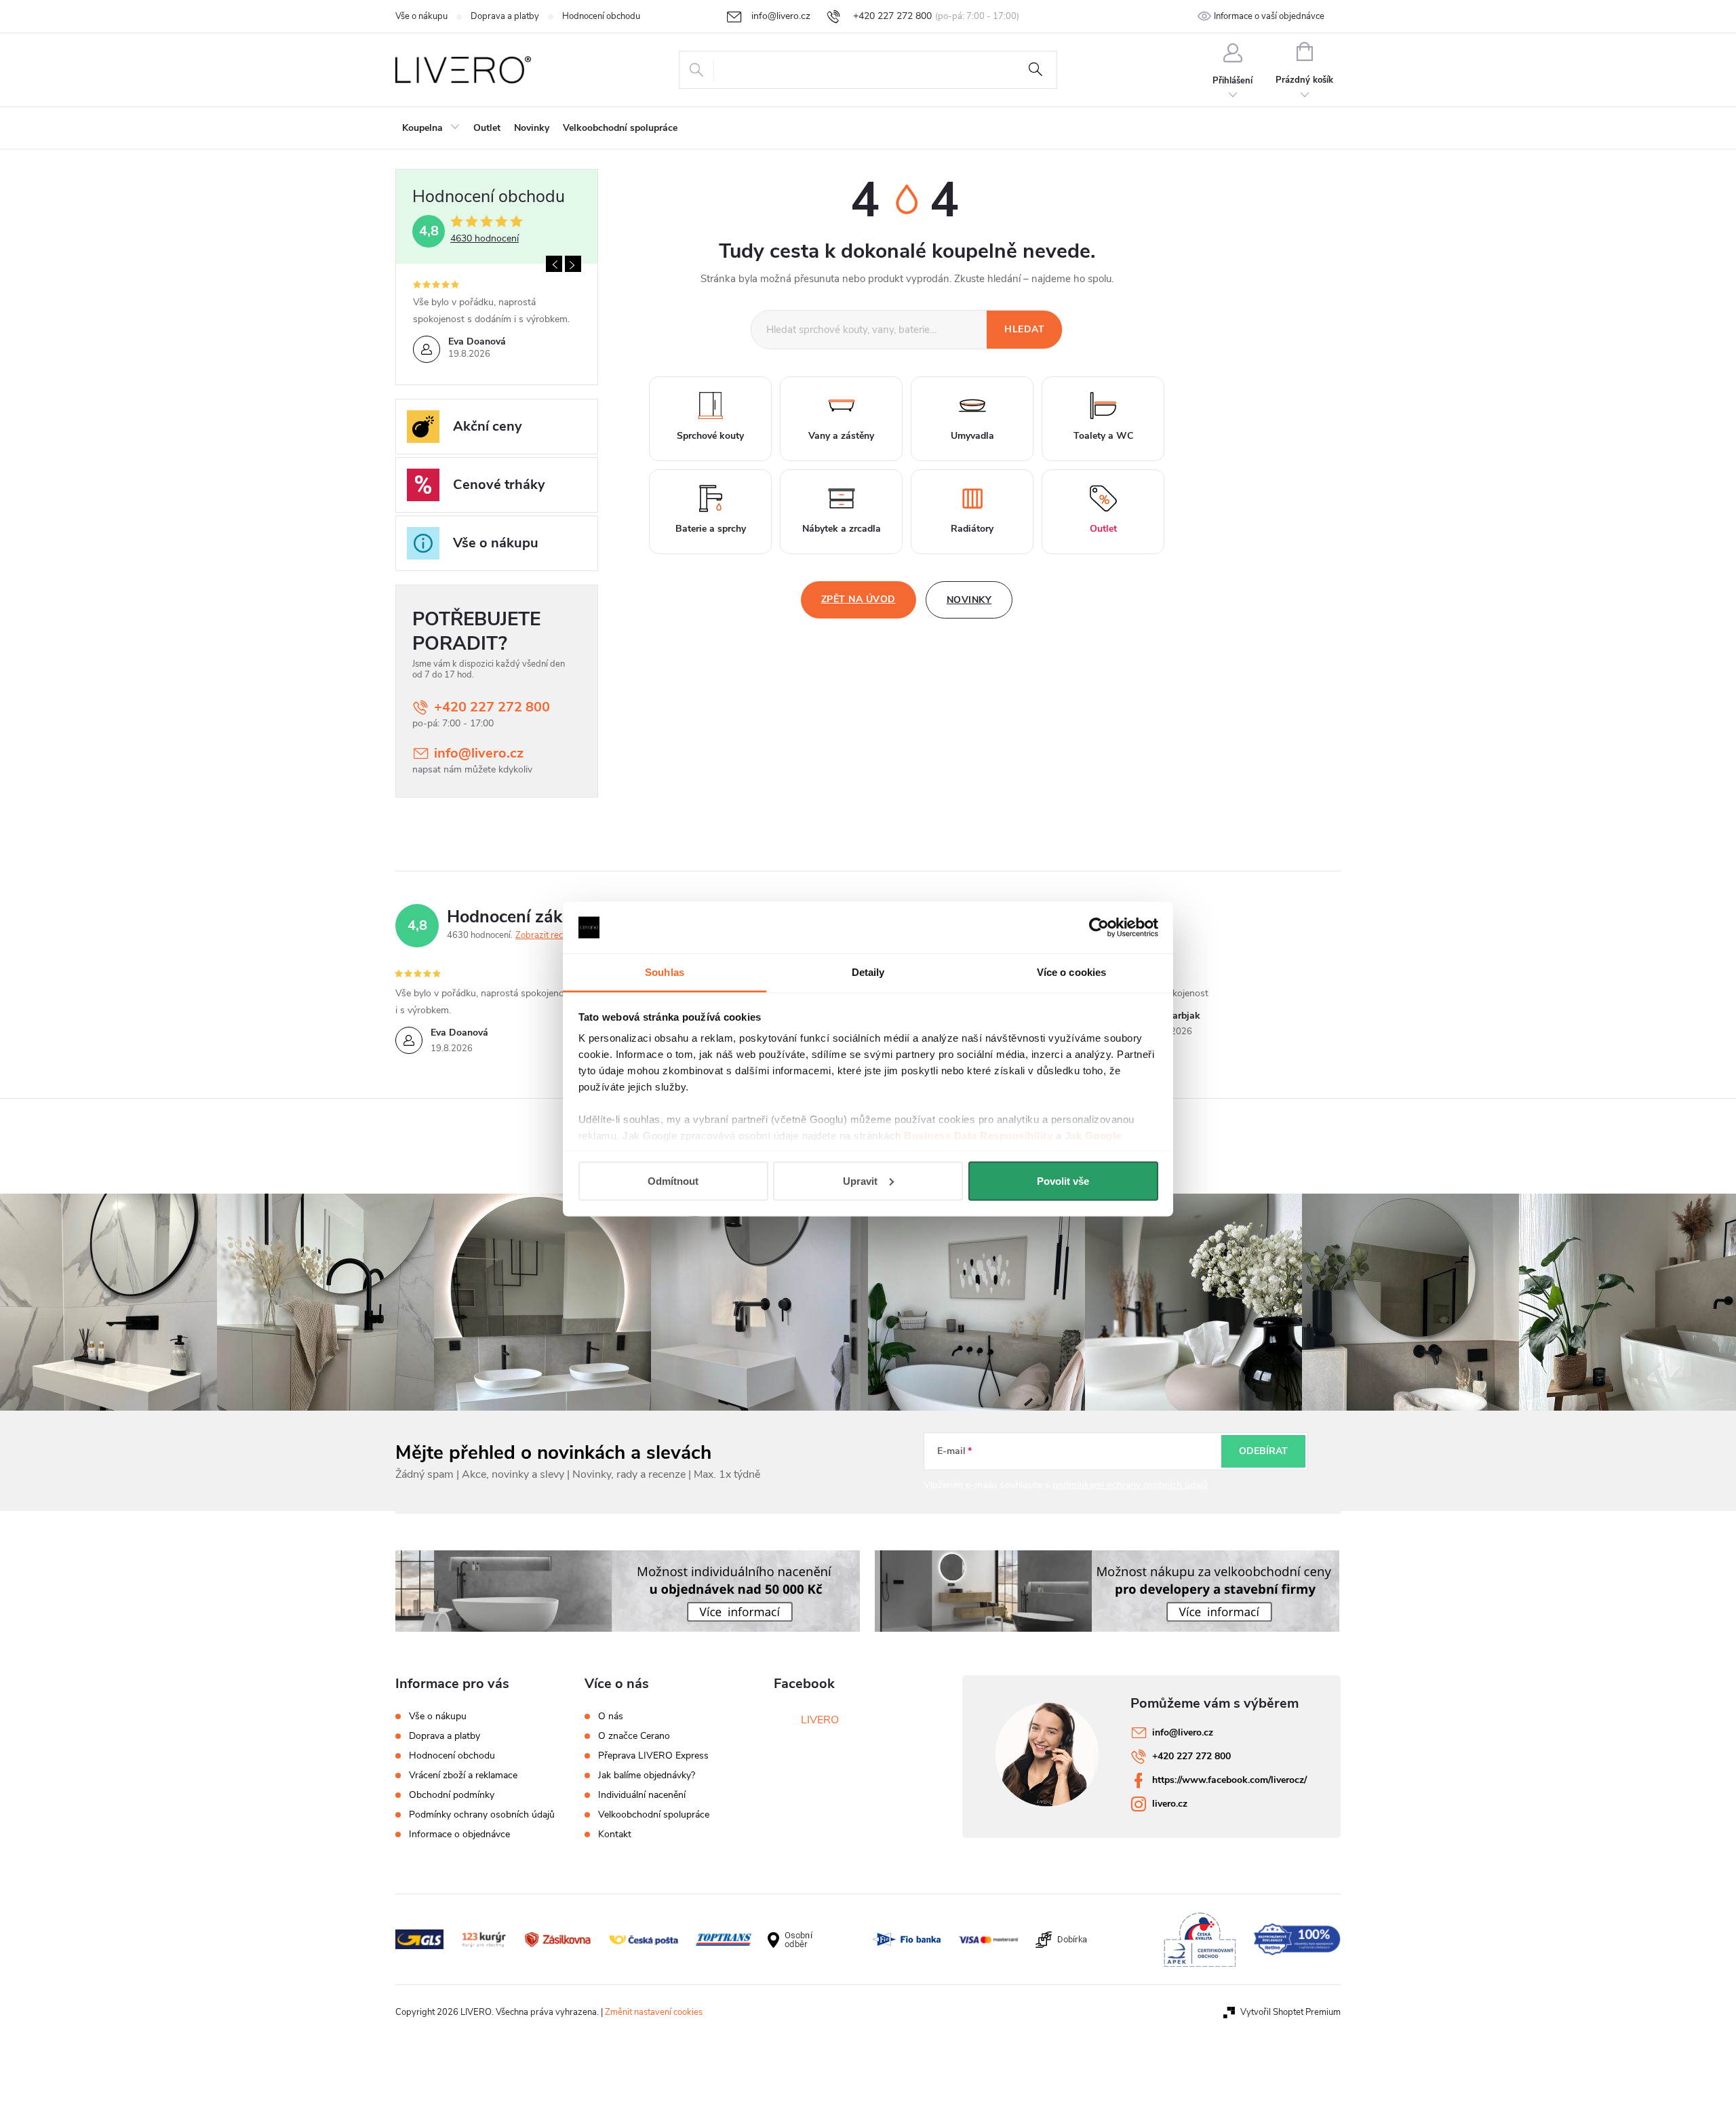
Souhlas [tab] (665, 972)
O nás (611, 1717)
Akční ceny (488, 426)
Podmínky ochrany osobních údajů (482, 1815)
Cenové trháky (499, 485)
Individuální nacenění (642, 1795)
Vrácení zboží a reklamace (463, 1775)
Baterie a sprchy (711, 529)
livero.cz (1170, 1804)
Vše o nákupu (421, 16)
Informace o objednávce (459, 1834)
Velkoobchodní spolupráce (654, 1815)
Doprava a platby (505, 16)
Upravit (860, 1180)
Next (573, 264)
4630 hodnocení (485, 239)
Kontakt (615, 1835)
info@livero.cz (479, 753)
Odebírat (1263, 1451)
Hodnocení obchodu (601, 16)
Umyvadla (972, 436)
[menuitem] (431, 128)
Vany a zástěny (841, 436)
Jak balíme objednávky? (647, 1776)
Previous (554, 264)
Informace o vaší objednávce (1269, 16)
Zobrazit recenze (549, 935)
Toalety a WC (1103, 436)
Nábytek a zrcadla (842, 529)
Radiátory (972, 529)
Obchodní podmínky (452, 1795)
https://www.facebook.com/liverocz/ (1229, 1780)
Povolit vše (1063, 1180)
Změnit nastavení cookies (654, 2012)
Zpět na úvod (859, 599)
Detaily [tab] (868, 972)
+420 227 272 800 (492, 707)
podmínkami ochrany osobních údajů (1130, 1485)
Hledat (1035, 70)
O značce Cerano (634, 1736)
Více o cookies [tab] (1071, 972)
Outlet (1103, 529)
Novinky (969, 600)
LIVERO (820, 1720)
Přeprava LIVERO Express (653, 1756)
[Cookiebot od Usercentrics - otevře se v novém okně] (1099, 928)
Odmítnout (673, 1180)
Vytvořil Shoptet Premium (1290, 2012)
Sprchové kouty (710, 436)
